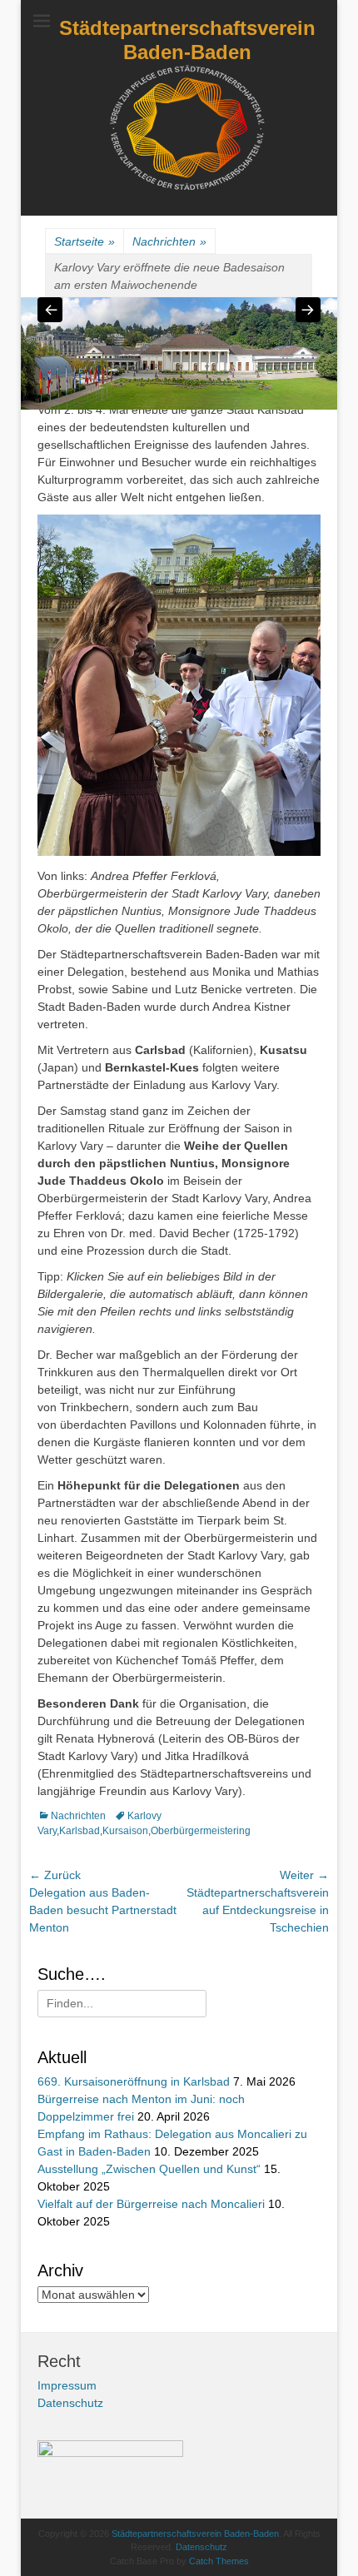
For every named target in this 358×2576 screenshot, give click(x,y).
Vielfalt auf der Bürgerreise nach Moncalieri (151, 2204)
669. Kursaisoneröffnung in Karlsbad (134, 2081)
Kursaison (125, 1831)
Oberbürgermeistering (201, 1831)
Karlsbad (80, 1831)
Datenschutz (70, 2403)
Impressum (67, 2385)
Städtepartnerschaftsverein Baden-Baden (187, 40)
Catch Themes (219, 2561)
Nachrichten (169, 241)
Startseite (85, 241)
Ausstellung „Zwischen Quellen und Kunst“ (149, 2169)
